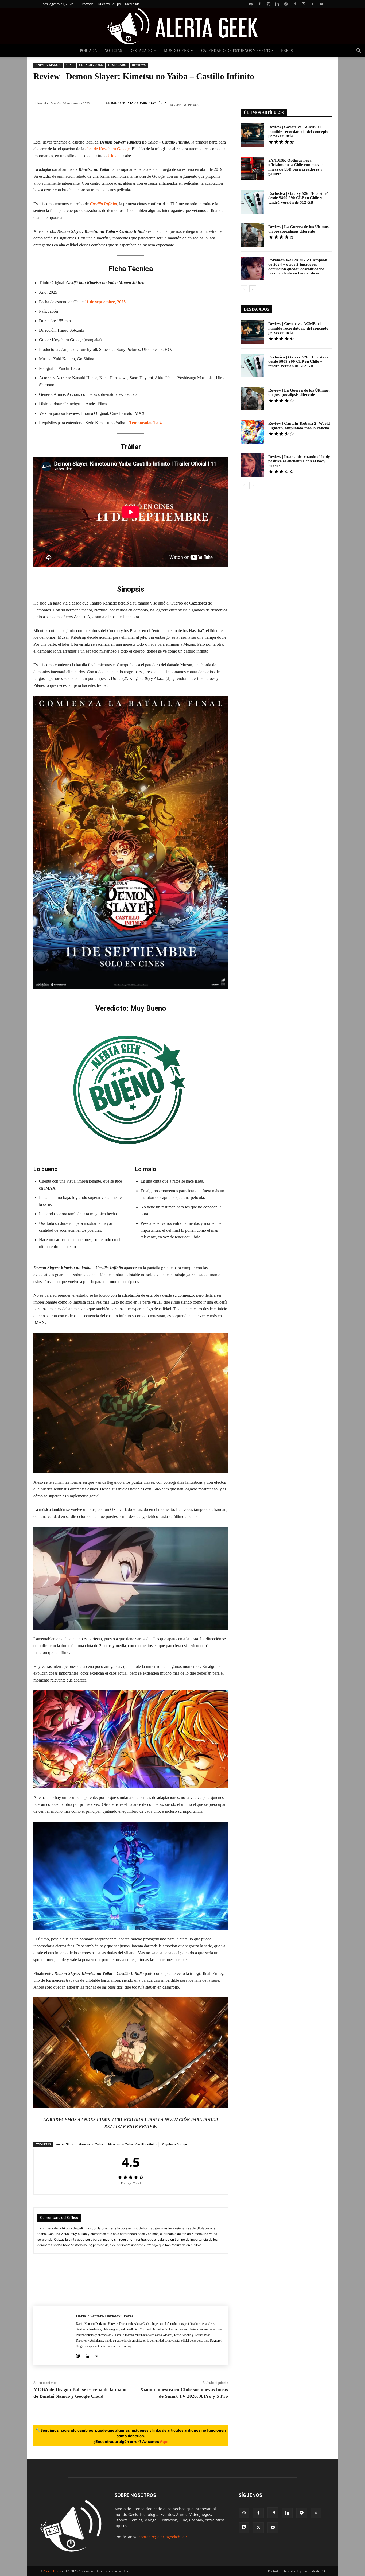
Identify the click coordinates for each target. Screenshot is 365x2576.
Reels (287, 51)
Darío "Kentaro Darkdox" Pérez (139, 103)
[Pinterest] (99, 123)
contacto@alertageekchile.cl (164, 2537)
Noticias (113, 51)
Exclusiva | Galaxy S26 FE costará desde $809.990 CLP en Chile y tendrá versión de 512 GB (298, 198)
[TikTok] (295, 4)
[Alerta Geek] (183, 26)
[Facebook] (259, 4)
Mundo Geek (177, 51)
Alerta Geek (52, 2571)
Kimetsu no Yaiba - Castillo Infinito (132, 2144)
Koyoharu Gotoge (174, 2144)
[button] (359, 51)
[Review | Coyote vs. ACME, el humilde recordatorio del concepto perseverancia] (253, 135)
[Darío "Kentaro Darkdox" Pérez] (98, 103)
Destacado (141, 51)
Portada (88, 4)
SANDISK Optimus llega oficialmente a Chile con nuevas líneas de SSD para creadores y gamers (296, 167)
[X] (312, 4)
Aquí (164, 2441)
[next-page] (253, 289)
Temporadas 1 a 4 (145, 423)
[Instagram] (268, 4)
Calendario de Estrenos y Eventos (237, 51)
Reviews (139, 65)
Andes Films (65, 2144)
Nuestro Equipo (109, 4)
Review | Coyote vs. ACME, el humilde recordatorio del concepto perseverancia (298, 131)
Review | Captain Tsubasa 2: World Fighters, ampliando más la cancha (299, 426)
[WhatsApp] (115, 123)
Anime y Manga (48, 65)
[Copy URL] (195, 123)
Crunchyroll (91, 65)
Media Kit (132, 4)
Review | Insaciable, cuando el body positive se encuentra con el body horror (299, 461)
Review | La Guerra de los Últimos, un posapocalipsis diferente (299, 229)
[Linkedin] (277, 4)
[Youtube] (321, 4)
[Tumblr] (163, 123)
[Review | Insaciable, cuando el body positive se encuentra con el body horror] (253, 465)
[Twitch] (304, 4)
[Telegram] (179, 123)
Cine (70, 65)
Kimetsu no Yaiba (91, 2144)
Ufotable (116, 156)
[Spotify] (286, 4)
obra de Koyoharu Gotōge (107, 149)
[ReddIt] (147, 123)
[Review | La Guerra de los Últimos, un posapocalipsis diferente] (253, 235)
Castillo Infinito (103, 204)
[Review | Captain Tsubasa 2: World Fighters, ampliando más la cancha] (253, 432)
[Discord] (251, 4)
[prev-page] (244, 289)
